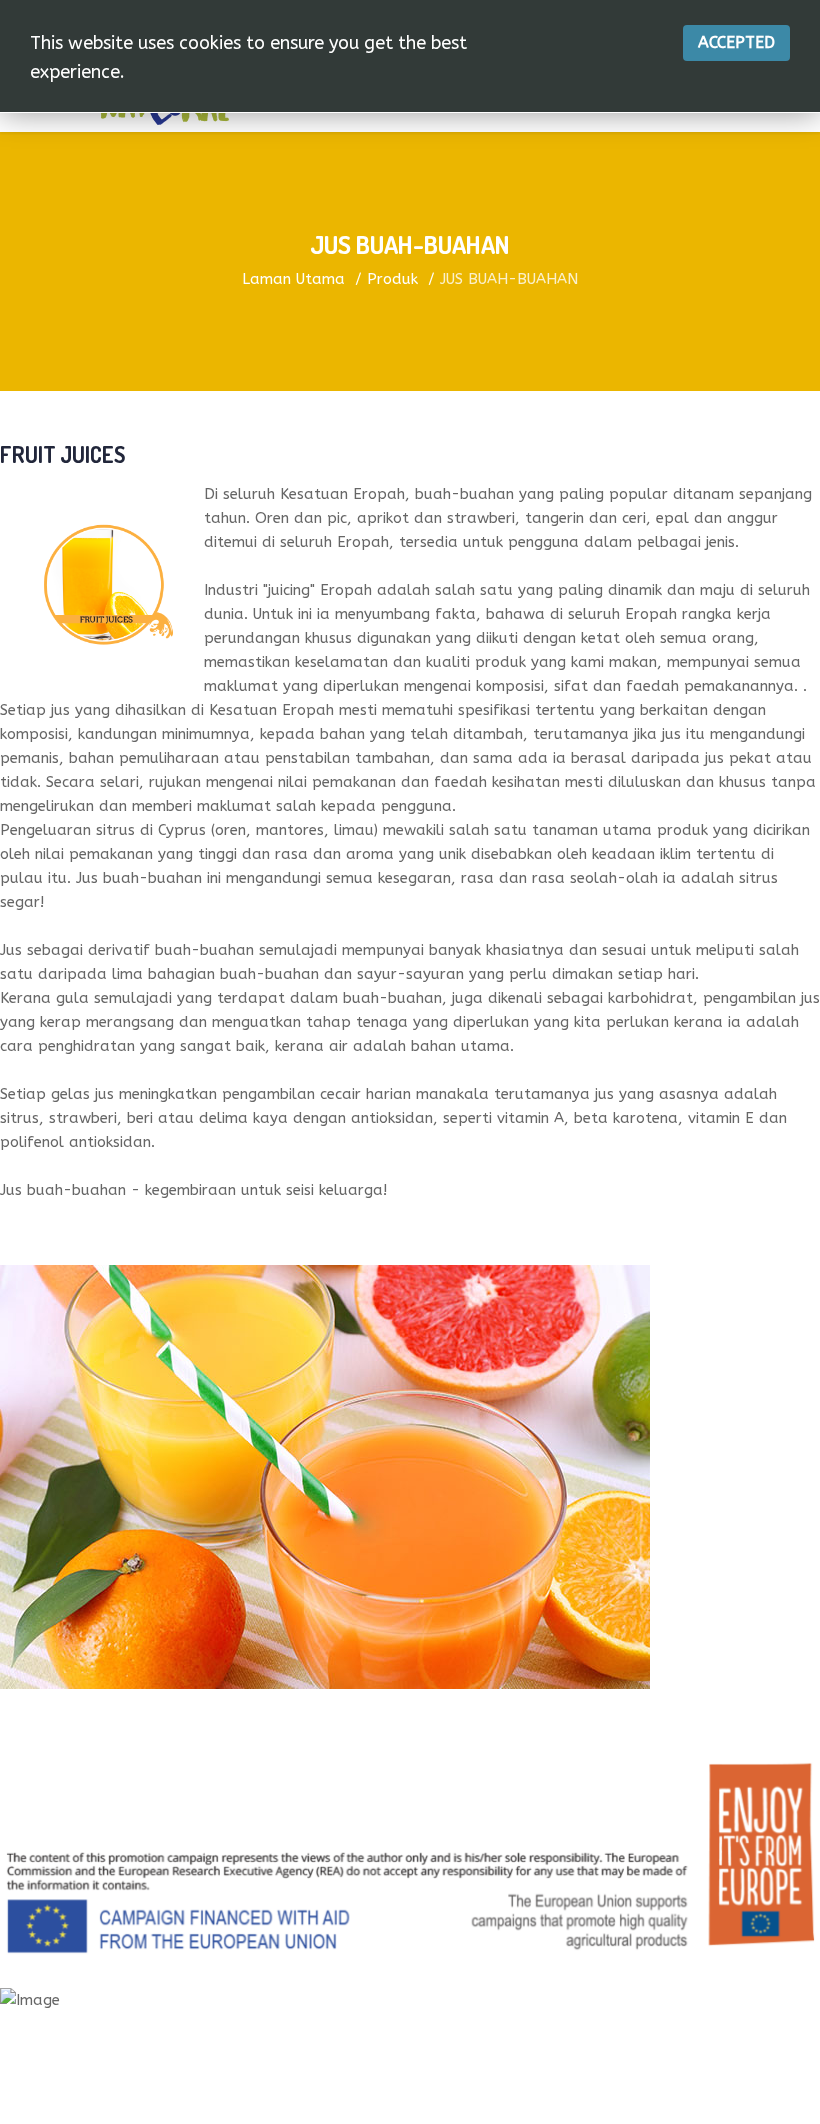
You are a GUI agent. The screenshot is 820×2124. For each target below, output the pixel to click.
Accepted (736, 42)
